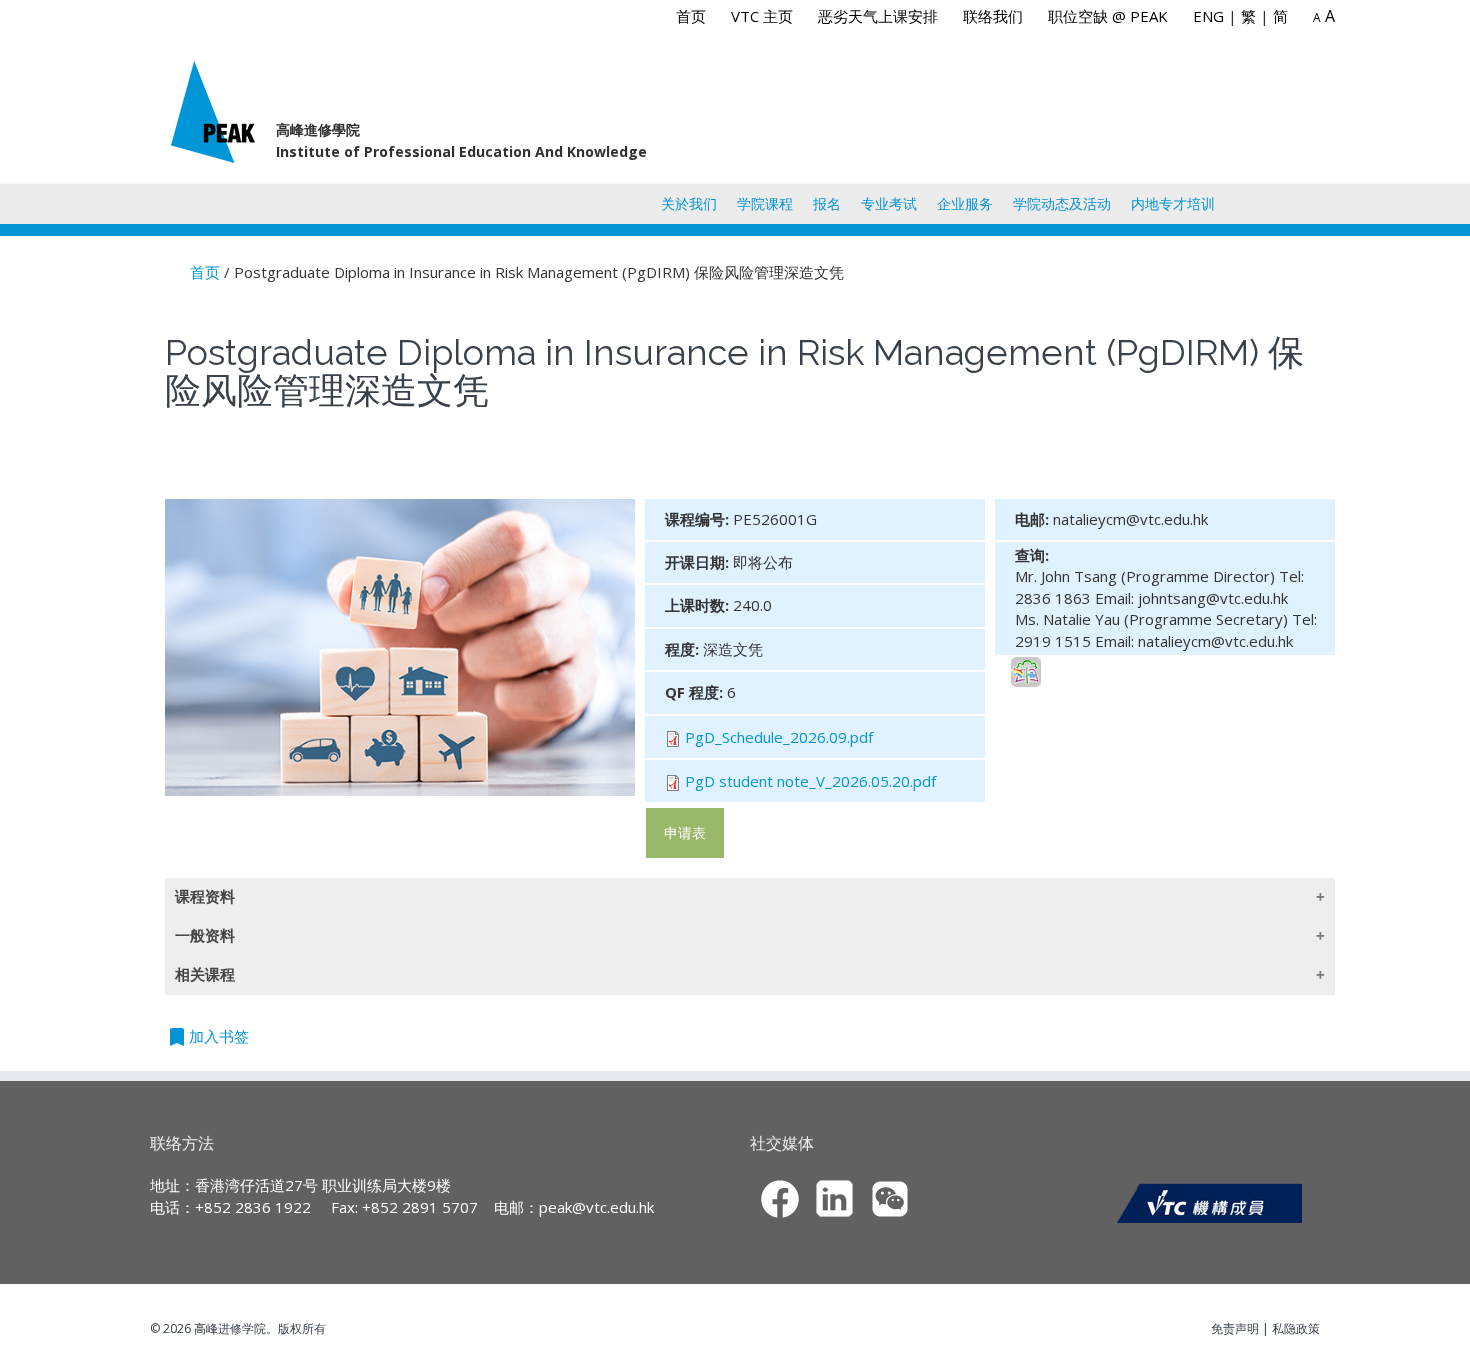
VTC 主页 (762, 16)
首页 (691, 16)
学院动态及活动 (1062, 203)
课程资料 (205, 896)
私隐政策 (1296, 1328)
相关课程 (205, 974)
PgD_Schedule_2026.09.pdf (779, 737)
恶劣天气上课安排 (878, 16)
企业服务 (965, 203)
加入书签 (207, 1037)
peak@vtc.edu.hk (596, 1207)
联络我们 (993, 16)
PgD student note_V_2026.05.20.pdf (810, 781)
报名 (827, 203)
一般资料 (205, 935)
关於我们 (689, 203)
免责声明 (1235, 1328)
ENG (1208, 16)
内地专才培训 (1173, 203)
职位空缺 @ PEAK (1108, 16)
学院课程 (765, 203)
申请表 (685, 832)
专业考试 (889, 203)
